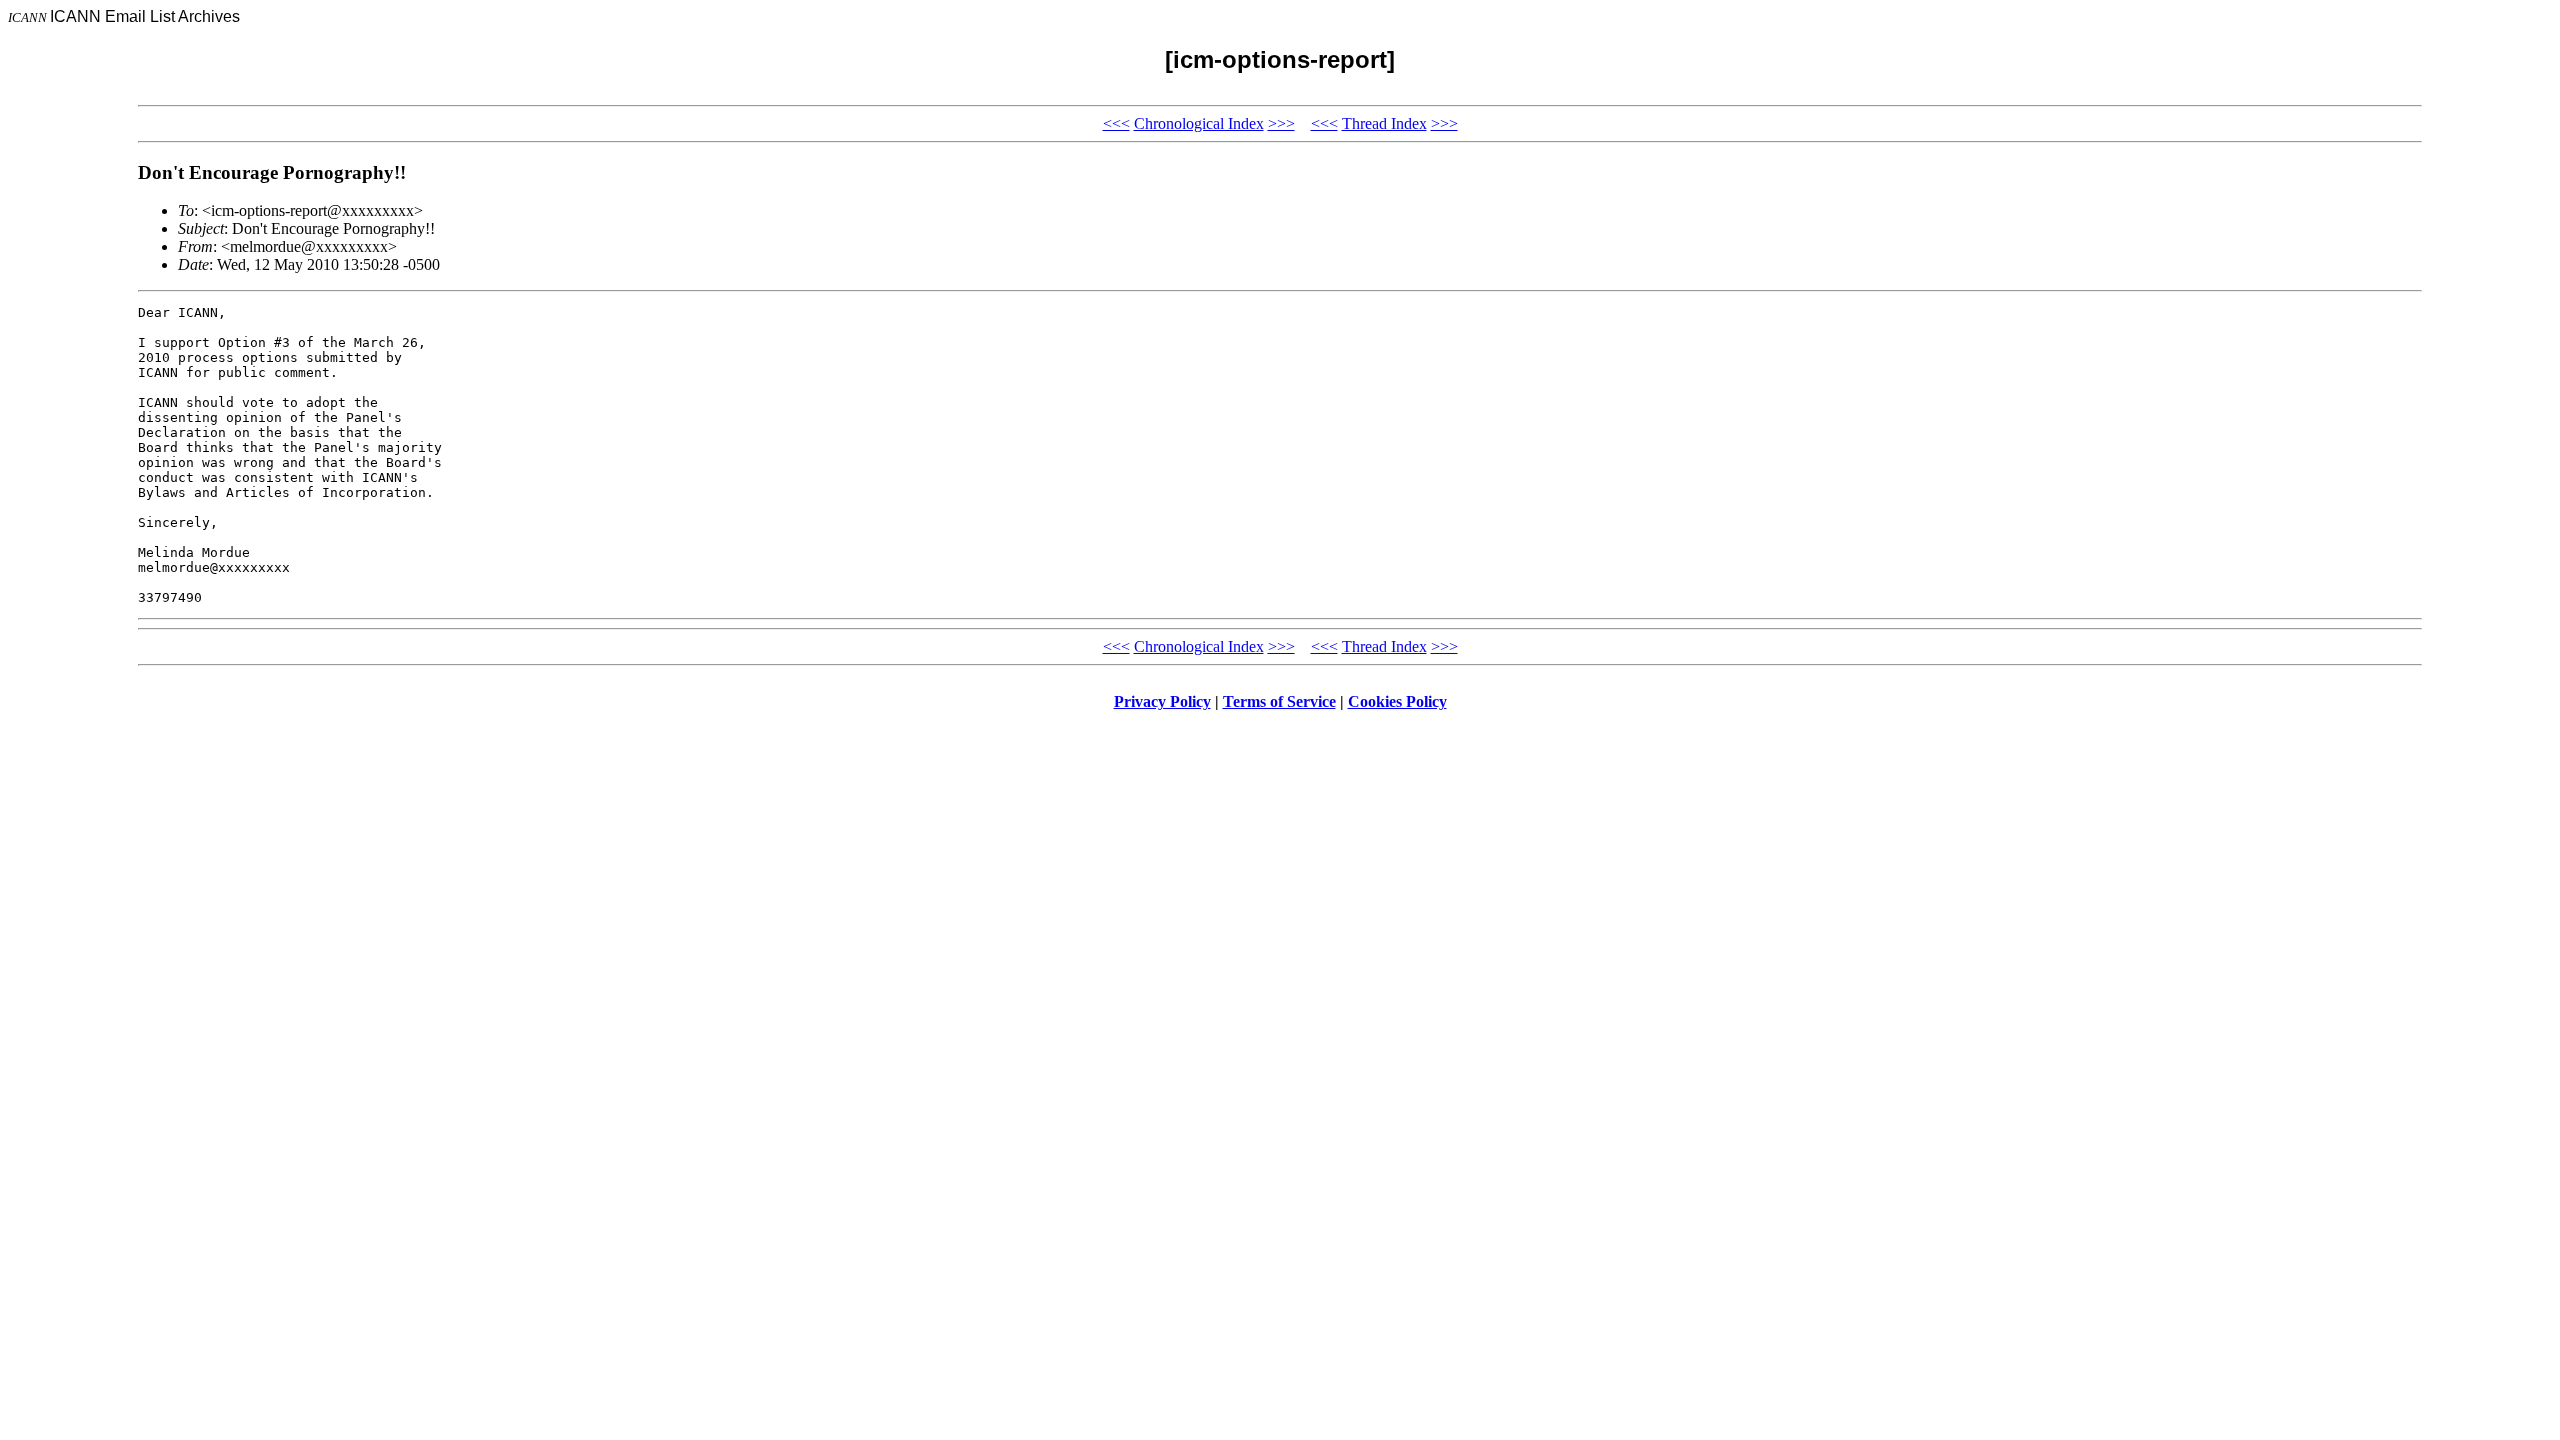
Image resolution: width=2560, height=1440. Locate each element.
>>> (1281, 123)
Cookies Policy (1397, 701)
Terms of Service (1279, 701)
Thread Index (1384, 123)
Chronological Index (1199, 123)
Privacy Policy (1162, 701)
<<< (1116, 123)
